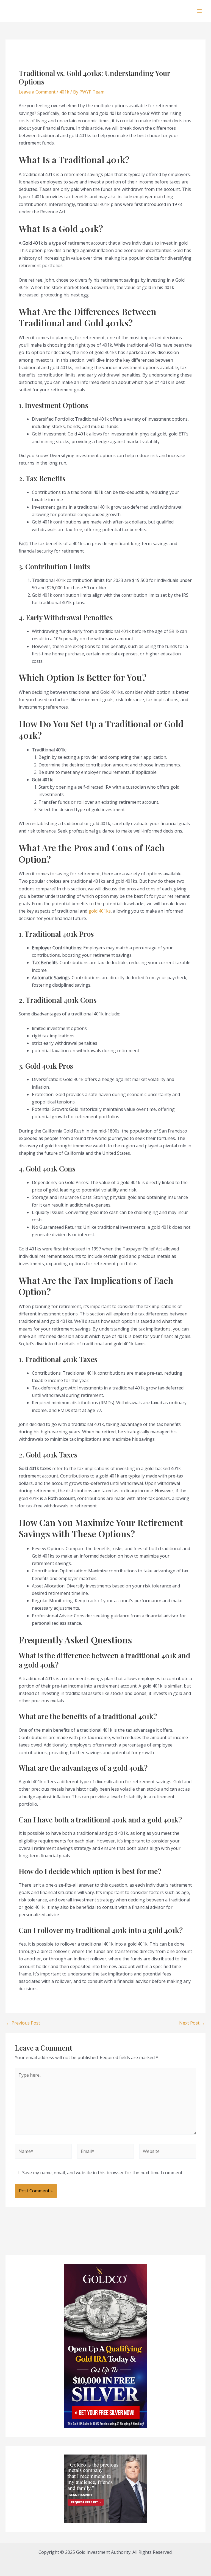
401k (64, 92)
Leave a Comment (37, 92)
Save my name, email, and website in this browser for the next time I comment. (103, 2173)
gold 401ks (100, 911)
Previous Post (23, 2023)
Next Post (192, 2023)
